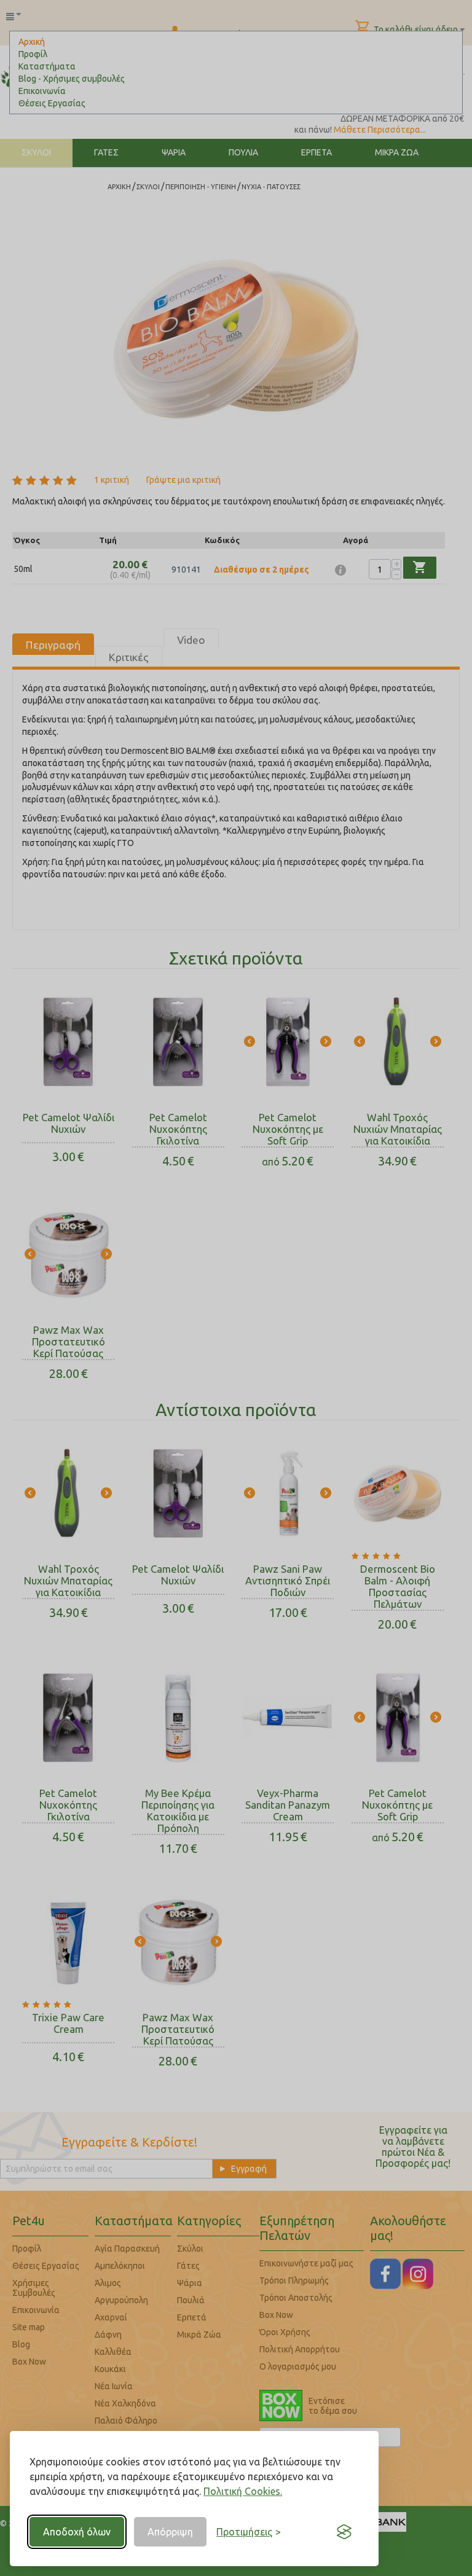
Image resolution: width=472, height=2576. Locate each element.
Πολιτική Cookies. (243, 2491)
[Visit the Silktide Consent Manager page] (344, 2532)
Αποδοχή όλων (77, 2532)
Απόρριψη (170, 2532)
